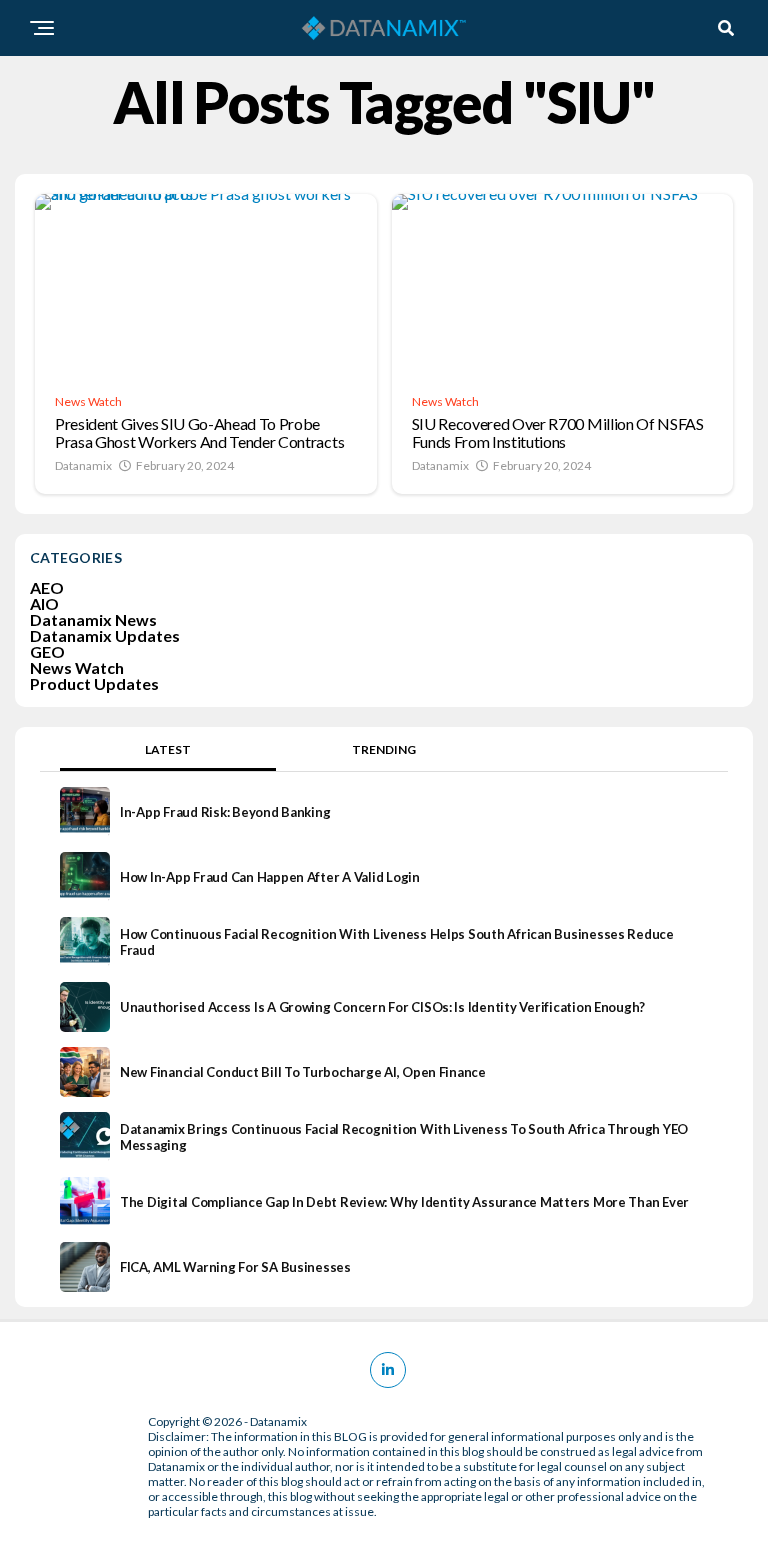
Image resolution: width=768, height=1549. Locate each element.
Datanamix (83, 465)
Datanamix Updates (105, 635)
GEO (47, 651)
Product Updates (94, 683)
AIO (44, 603)
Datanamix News (93, 619)
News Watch (77, 667)
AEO (47, 587)
